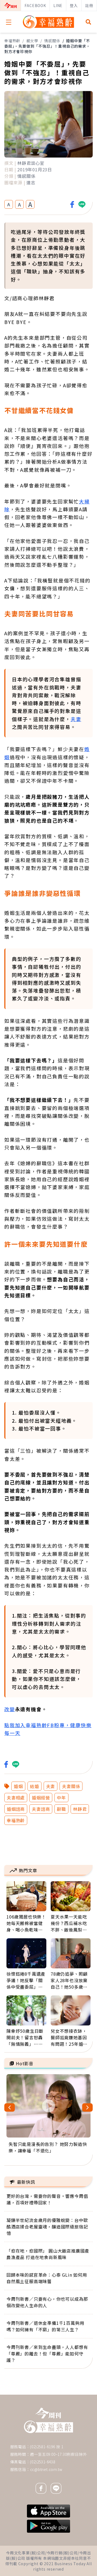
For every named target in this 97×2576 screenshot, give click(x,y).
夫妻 (76, 719)
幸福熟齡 (12, 41)
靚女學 (32, 41)
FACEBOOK (35, 5)
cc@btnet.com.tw (46, 2469)
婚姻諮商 (16, 1809)
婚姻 (18, 1786)
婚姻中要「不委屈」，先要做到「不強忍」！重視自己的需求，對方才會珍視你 (47, 46)
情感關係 (52, 41)
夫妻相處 (16, 1798)
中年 (61, 1798)
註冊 (89, 5)
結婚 (34, 1786)
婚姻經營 (41, 1798)
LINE (58, 5)
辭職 (61, 1809)
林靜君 (80, 1809)
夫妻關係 (71, 1786)
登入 (74, 5)
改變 (10, 1709)
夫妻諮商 (41, 1809)
